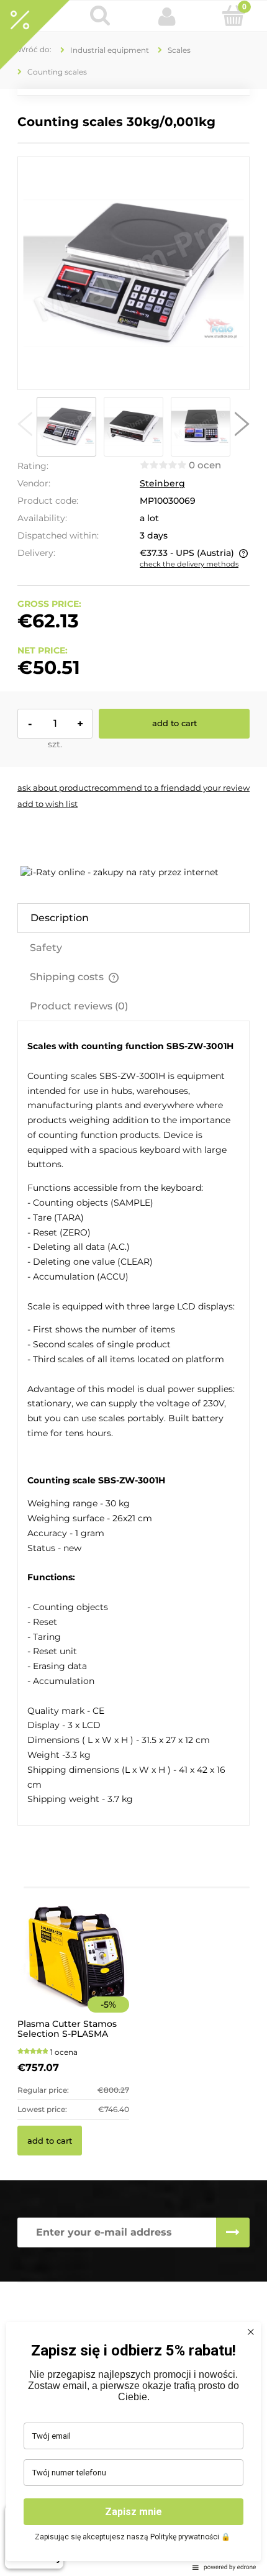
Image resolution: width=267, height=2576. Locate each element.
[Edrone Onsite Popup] (133, 1288)
